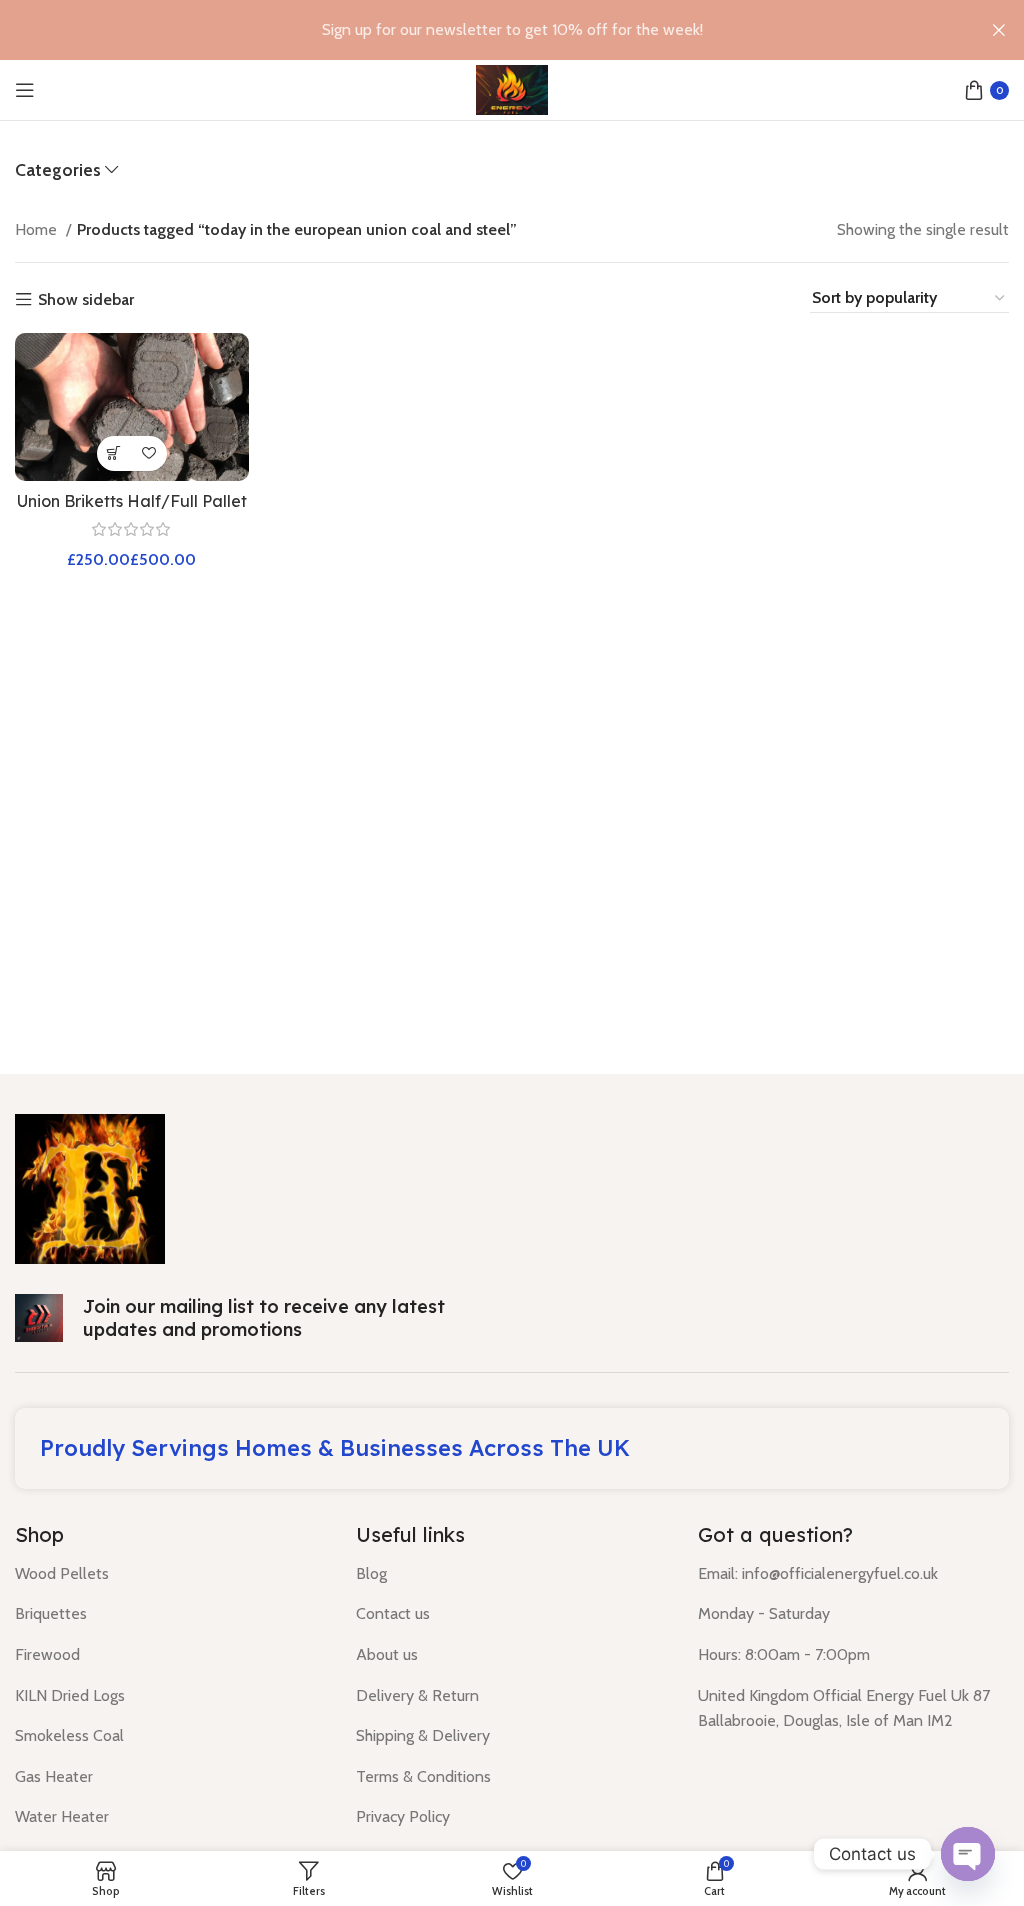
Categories (58, 170)
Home (38, 229)
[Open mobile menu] (25, 90)
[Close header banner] (999, 30)
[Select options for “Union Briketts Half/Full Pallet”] (114, 453)
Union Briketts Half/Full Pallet (132, 501)
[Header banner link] (482, 30)
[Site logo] (511, 88)
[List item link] (170, 1574)
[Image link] (90, 1187)
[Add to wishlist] (149, 453)
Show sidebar (86, 300)
